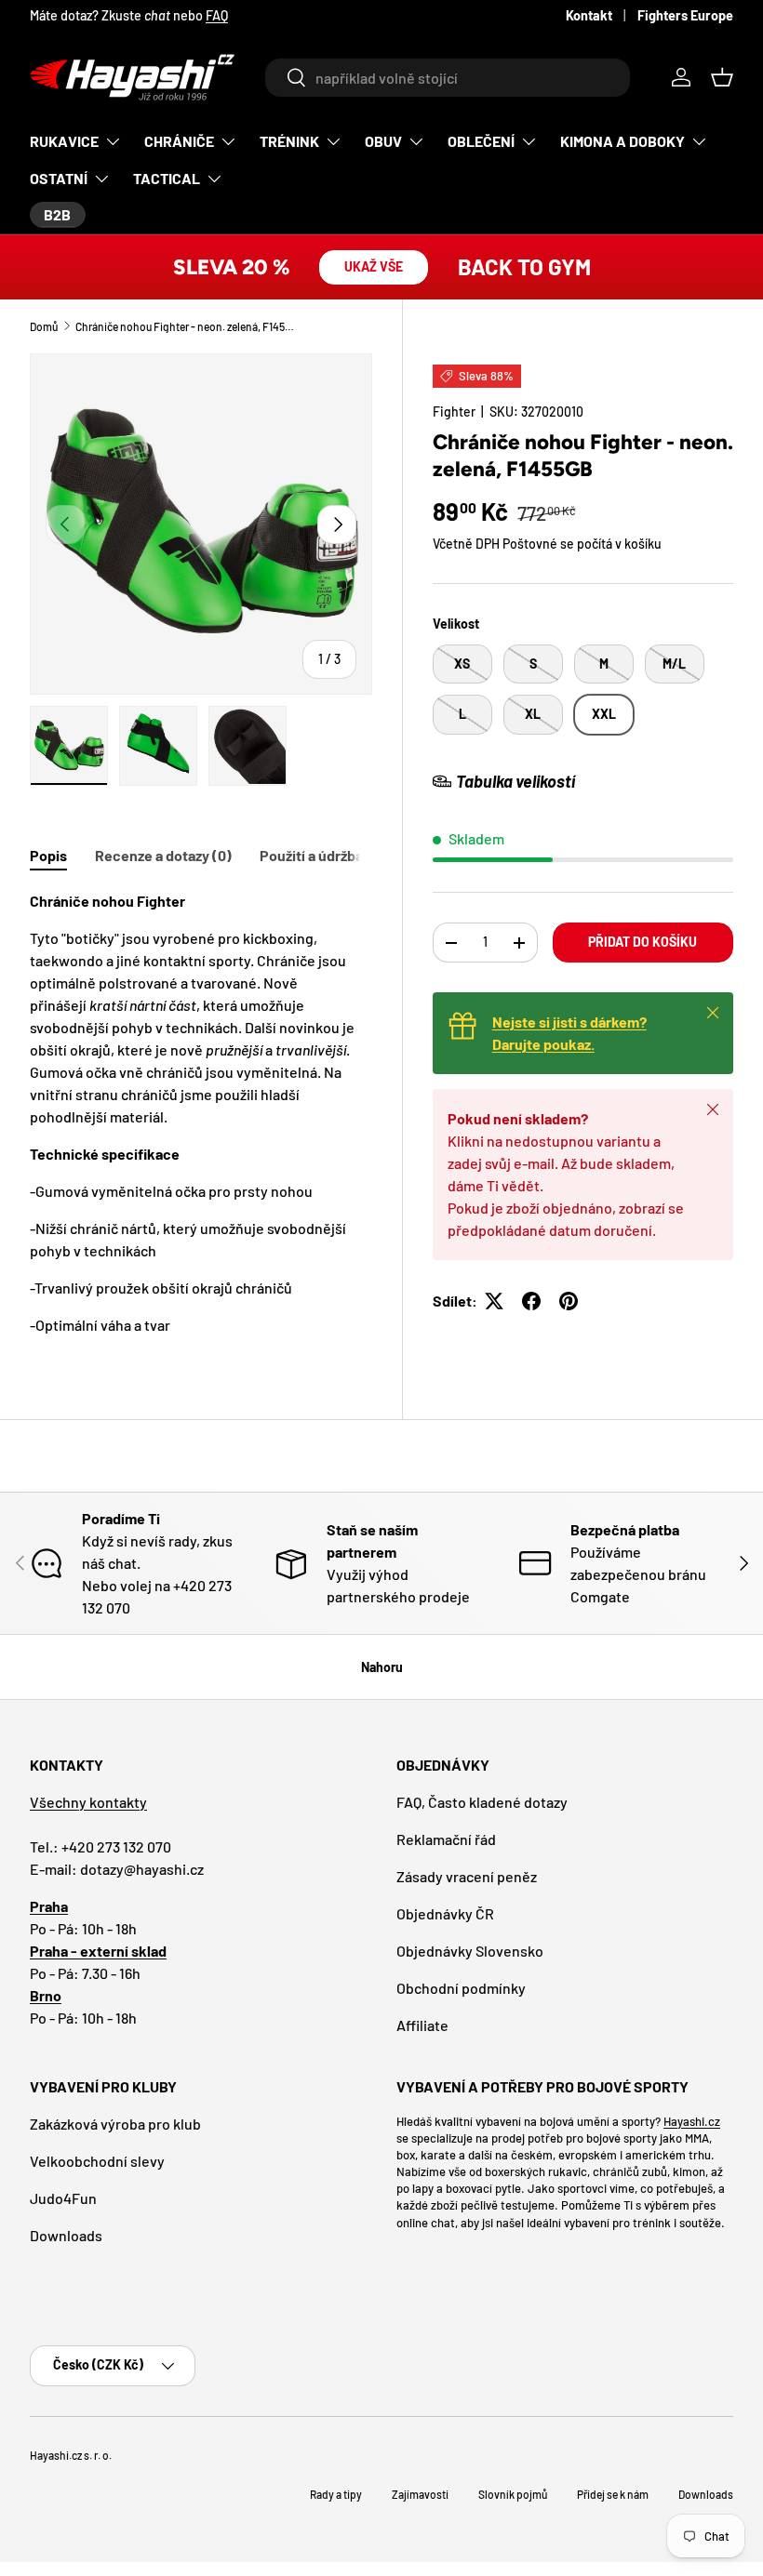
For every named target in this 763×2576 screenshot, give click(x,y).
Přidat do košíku (643, 942)
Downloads (66, 2235)
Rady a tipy (336, 2494)
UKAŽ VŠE (374, 266)
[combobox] (447, 78)
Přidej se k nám (613, 2494)
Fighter (454, 412)
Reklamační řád (446, 1839)
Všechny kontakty (88, 1802)
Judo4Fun (63, 2198)
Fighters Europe (685, 15)
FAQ (217, 15)
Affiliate (422, 2025)
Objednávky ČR (445, 1913)
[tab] (48, 855)
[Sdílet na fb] (531, 1301)
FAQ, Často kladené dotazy (482, 1802)
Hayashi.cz (692, 2121)
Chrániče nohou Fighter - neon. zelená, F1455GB (187, 326)
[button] (722, 77)
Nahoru (382, 1667)
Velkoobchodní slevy (97, 2161)
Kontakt (589, 15)
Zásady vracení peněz (467, 1876)
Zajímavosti (420, 2494)
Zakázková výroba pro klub (115, 2124)
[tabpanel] (201, 1113)
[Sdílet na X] (494, 1301)
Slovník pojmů (513, 2494)
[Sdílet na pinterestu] (569, 1301)
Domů (44, 326)
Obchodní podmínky (461, 1988)
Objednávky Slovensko (470, 1951)
